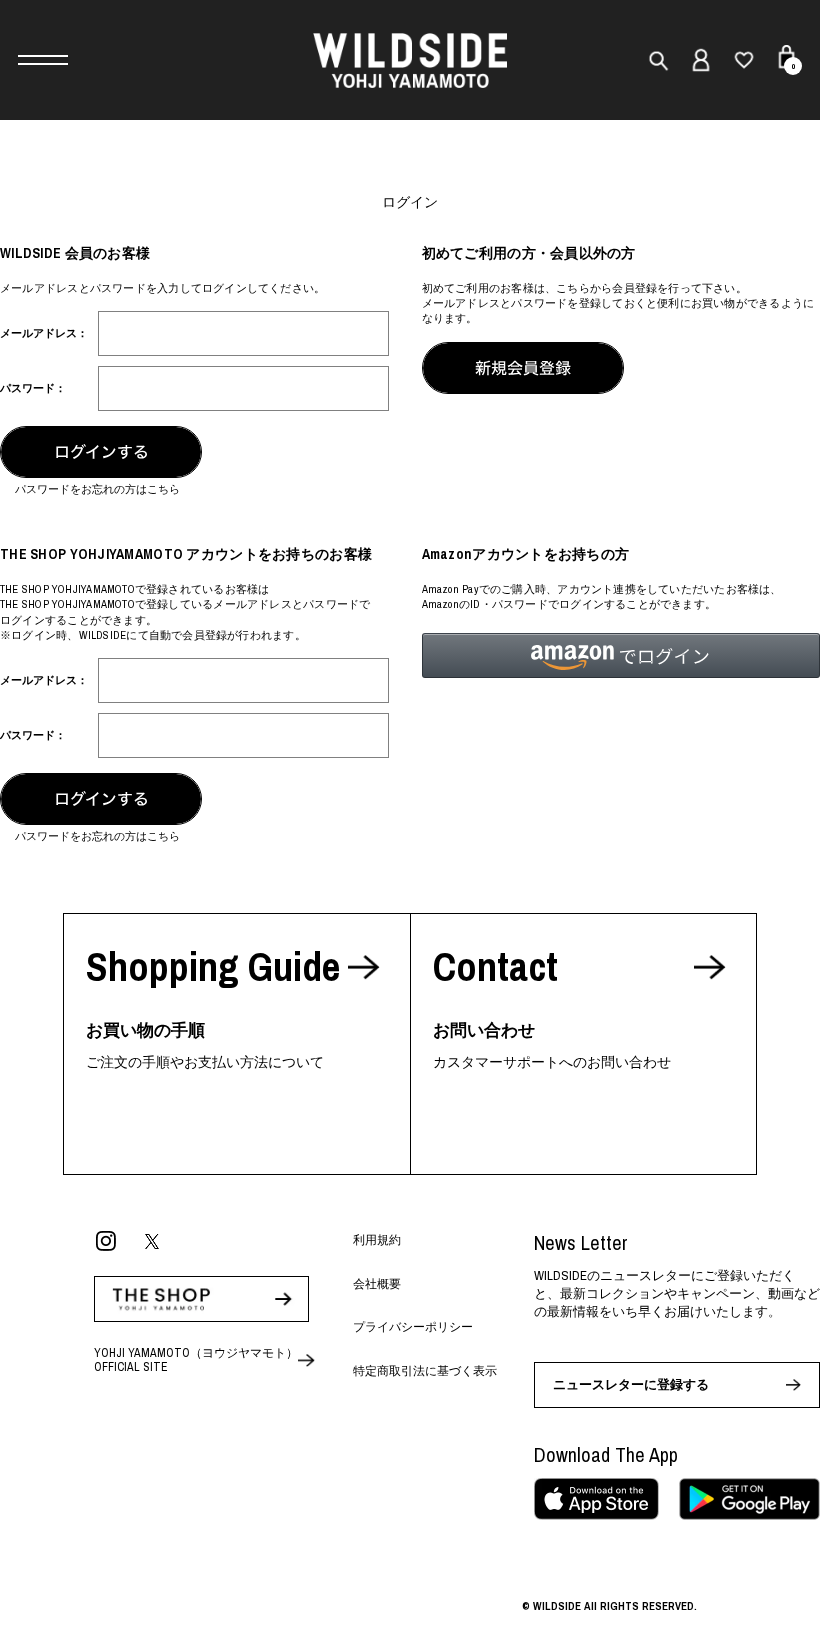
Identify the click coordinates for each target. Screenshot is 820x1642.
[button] (621, 655)
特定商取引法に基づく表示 (425, 1371)
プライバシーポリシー (413, 1327)
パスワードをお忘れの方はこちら (97, 489)
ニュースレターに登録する (631, 1384)
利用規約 (377, 1240)
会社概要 (377, 1284)
